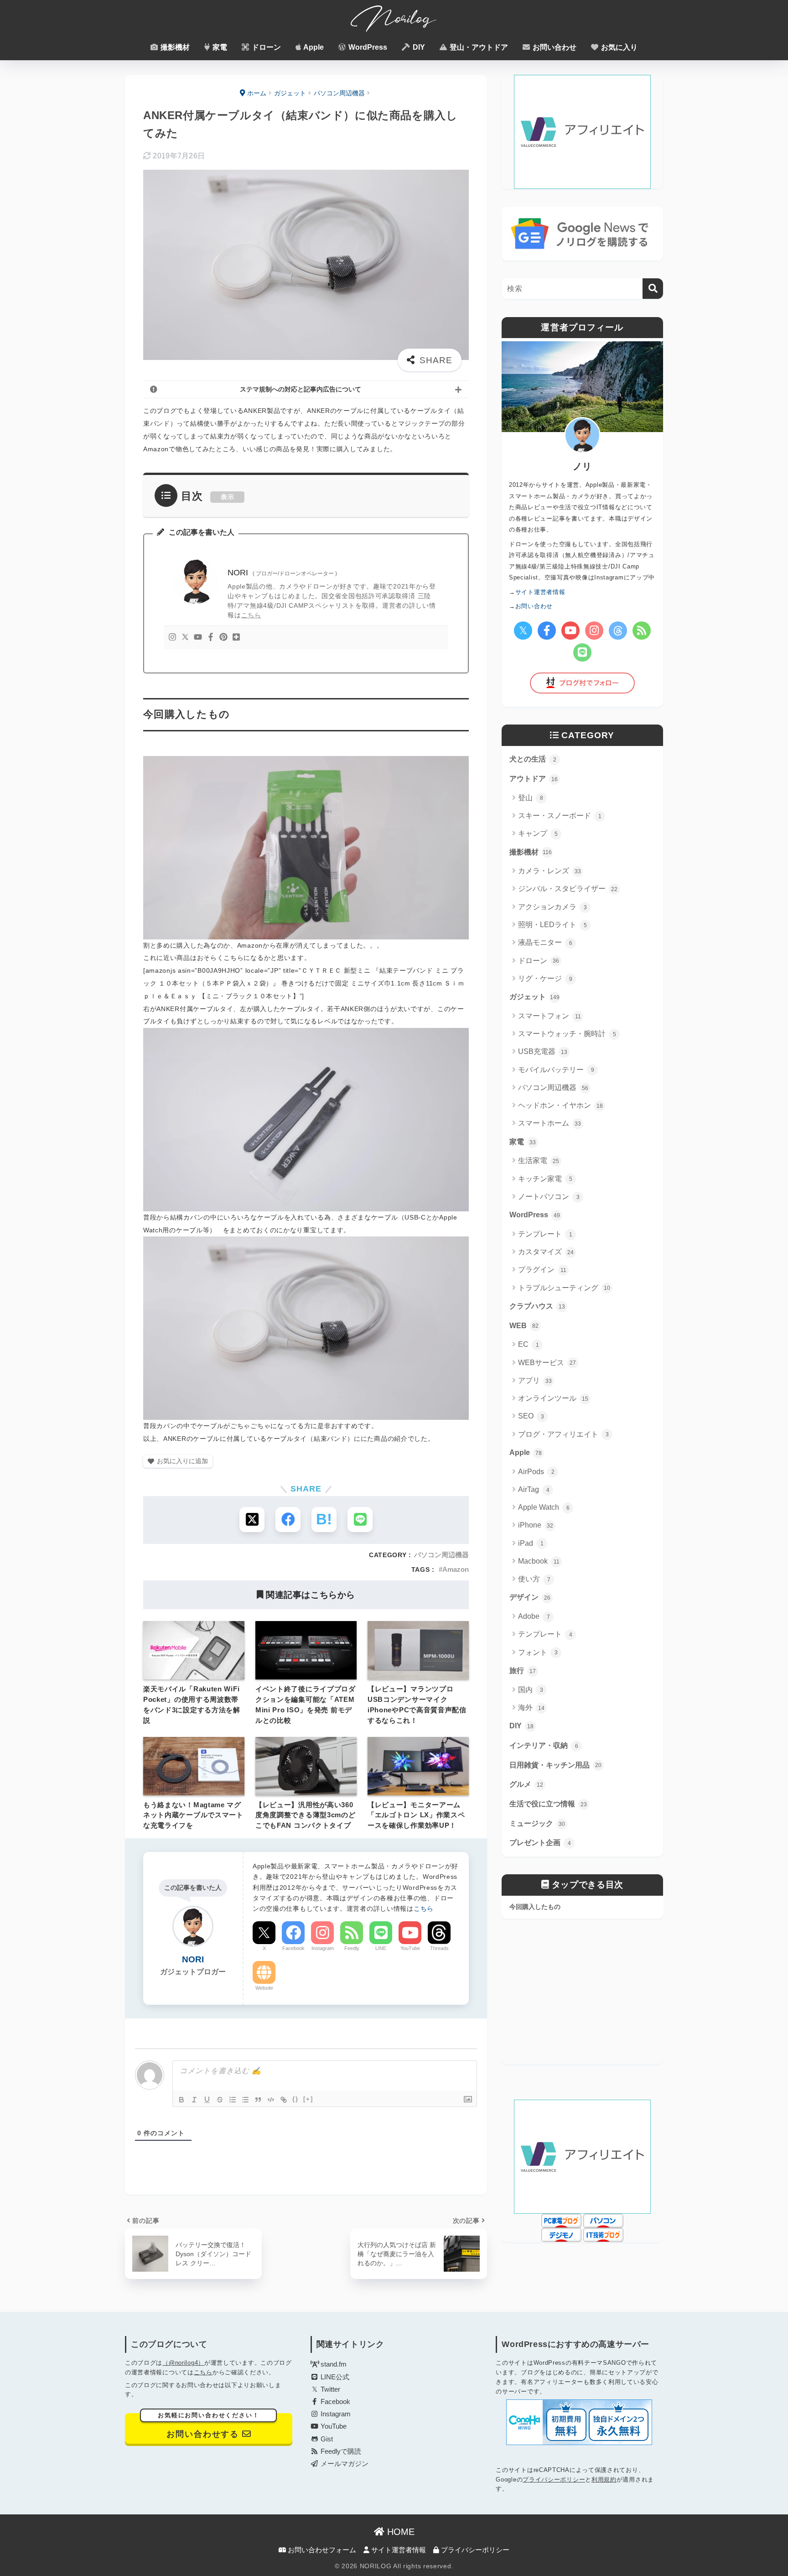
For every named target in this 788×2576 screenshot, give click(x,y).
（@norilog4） (183, 2363)
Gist (326, 2439)
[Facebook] (211, 638)
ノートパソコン (549, 1197)
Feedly (352, 1948)
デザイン (530, 1597)
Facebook (293, 1948)
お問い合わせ (554, 47)
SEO (531, 1416)
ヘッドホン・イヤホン (560, 1105)
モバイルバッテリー (556, 1070)
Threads (439, 1948)
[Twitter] (185, 638)
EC (529, 1344)
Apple (313, 47)
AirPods (536, 1472)
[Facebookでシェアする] (288, 1520)
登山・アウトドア (478, 47)
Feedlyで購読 (340, 2451)
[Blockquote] (258, 2100)
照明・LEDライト (552, 925)
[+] (308, 2099)
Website (264, 1988)
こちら (251, 615)
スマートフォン (550, 1016)
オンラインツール (553, 1398)
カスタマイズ (546, 1252)
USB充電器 (543, 1051)
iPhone (536, 1525)
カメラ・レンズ (550, 871)
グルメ (526, 1784)
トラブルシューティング (564, 1288)
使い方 (534, 1579)
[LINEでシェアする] (360, 1520)
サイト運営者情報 (398, 2550)
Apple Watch (544, 1507)
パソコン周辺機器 (441, 1555)
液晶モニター (545, 942)
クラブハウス (537, 1306)
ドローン (265, 47)
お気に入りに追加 (182, 1461)
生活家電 (539, 1160)
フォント (538, 1652)
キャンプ (538, 833)
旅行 (523, 1671)
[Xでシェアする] (252, 1520)
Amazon (456, 1569)
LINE (381, 1948)
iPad (531, 1543)
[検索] (653, 289)
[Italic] (194, 2100)
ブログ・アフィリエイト (563, 1434)
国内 (531, 1690)
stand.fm (333, 2364)
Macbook (539, 1561)
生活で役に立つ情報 (548, 1804)
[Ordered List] (233, 2100)
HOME (399, 2532)
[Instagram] (172, 638)
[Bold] (181, 2100)
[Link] (284, 2100)
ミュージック (537, 1823)
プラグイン (542, 1270)
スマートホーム (550, 1123)
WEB (524, 1326)
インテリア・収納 (544, 1745)
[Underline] (207, 2100)
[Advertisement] (582, 2000)
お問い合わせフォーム (321, 2550)
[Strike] (220, 2100)
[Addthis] (236, 638)
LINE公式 (334, 2377)
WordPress (367, 47)
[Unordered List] (245, 2100)
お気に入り (618, 47)
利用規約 (604, 2480)
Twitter (329, 2389)
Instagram (323, 1948)
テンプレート (545, 1234)
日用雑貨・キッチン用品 (555, 1765)
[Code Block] (271, 2100)
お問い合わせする (209, 2426)
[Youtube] (198, 638)
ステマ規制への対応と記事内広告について (301, 389)
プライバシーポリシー (554, 2480)
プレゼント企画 (540, 1843)
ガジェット (534, 997)
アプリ (535, 1380)
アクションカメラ (552, 907)
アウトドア (534, 779)
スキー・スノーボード (560, 816)
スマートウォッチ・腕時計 (567, 1034)
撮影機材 (174, 47)
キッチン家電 (545, 1179)
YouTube (410, 1948)
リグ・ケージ (545, 978)
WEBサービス (547, 1363)
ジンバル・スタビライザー (568, 889)
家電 (219, 47)
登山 (531, 798)
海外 (531, 1708)
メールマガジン (344, 2464)
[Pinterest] (223, 638)
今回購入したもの (535, 1907)
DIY (418, 47)
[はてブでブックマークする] (324, 1520)
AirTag (534, 1489)
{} (295, 2099)
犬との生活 (533, 759)
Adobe (534, 1616)
